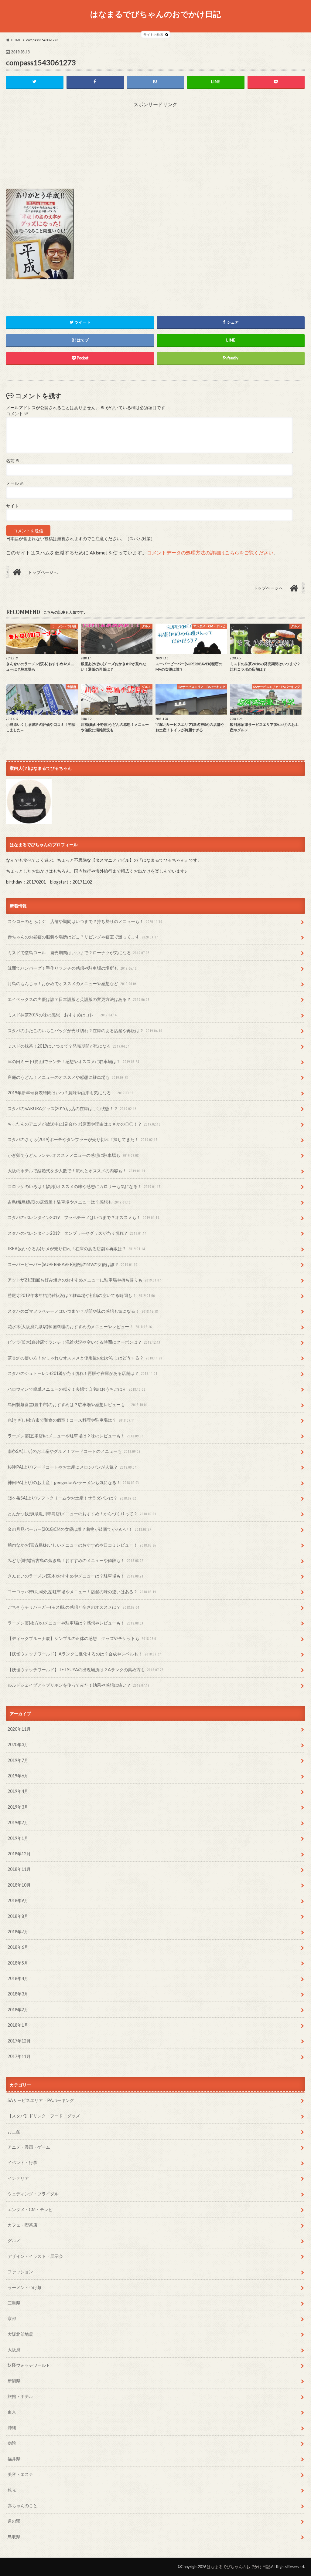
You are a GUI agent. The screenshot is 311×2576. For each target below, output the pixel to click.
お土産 (14, 2132)
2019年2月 (18, 1822)
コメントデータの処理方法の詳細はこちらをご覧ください (210, 552)
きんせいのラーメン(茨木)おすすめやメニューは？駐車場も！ (75, 1576)
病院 (12, 2443)
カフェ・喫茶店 (22, 2225)
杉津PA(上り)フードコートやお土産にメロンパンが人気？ (72, 1467)
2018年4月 (18, 1978)
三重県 (14, 2303)
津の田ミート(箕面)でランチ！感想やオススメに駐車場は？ (73, 1061)
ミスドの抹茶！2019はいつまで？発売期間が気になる (68, 1046)
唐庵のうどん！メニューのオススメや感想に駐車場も (68, 1077)
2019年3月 (18, 1807)
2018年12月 (19, 1854)
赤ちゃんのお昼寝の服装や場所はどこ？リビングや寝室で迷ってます (83, 937)
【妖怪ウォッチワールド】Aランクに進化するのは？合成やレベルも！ (84, 1654)
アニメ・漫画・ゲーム (29, 2147)
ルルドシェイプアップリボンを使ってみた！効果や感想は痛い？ (79, 1685)
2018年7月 (18, 1932)
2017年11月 (19, 2056)
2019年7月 (18, 1760)
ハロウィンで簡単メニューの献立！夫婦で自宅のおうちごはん (76, 1389)
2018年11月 (19, 1869)
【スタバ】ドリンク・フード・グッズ (44, 2116)
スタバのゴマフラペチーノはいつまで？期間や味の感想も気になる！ (83, 1311)
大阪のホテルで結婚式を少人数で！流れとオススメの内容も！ (76, 1171)
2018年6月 (18, 1947)
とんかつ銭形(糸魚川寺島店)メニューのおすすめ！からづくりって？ (82, 1514)
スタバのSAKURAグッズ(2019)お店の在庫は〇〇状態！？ (72, 1108)
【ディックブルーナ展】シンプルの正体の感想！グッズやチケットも (83, 1638)
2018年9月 (18, 1900)
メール (15, 483)
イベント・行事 (22, 2162)
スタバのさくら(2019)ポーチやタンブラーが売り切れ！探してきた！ (82, 1139)
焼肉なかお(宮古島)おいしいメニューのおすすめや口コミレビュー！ (82, 1545)
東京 (12, 2412)
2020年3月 (18, 1744)
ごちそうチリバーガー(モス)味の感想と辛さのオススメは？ (73, 1607)
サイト (12, 506)
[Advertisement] (155, 146)
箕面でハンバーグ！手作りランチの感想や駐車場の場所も (72, 968)
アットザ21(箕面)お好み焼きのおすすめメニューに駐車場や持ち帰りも (84, 1280)
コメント (17, 414)
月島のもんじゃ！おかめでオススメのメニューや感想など (72, 983)
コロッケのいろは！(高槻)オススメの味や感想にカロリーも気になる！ (84, 1186)
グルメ (14, 2240)
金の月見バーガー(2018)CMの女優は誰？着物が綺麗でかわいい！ (79, 1529)
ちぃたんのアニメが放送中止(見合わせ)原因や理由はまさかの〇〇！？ (84, 1124)
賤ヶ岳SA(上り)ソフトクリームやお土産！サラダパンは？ (72, 1498)
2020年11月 (19, 1729)
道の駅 (14, 2521)
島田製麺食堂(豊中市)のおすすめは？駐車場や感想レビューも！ (78, 1404)
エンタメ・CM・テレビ (30, 2209)
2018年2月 (18, 2010)
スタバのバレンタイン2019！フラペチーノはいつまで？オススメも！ (83, 1217)
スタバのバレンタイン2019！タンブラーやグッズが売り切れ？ (77, 1233)
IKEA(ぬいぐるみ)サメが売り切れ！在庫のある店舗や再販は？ (76, 1249)
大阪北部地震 (20, 2334)
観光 (12, 2490)
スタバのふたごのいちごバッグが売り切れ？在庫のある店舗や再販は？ (85, 1030)
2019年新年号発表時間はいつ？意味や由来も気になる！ (71, 1093)
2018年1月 (18, 2025)
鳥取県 (14, 2537)
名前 (13, 461)
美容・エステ (20, 2474)
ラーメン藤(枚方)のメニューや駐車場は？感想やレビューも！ (75, 1623)
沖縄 (12, 2428)
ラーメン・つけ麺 (25, 2287)
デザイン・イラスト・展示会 (35, 2256)
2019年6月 (18, 1776)
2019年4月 (18, 1791)
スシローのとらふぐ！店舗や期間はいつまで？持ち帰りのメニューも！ (85, 921)
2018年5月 (18, 1963)
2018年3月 (18, 1994)
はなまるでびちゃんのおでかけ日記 (155, 14)
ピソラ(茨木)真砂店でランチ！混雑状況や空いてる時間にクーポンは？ (84, 1342)
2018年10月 (19, 1885)
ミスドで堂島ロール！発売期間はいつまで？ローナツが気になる (79, 953)
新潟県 (14, 2381)
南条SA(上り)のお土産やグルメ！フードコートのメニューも (74, 1451)
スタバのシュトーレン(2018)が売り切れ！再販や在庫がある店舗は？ (82, 1373)
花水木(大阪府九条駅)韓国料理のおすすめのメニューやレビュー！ (80, 1327)
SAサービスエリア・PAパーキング (41, 2100)
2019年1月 (18, 1838)
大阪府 (14, 2350)
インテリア (18, 2178)
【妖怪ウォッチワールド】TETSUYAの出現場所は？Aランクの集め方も (85, 1670)
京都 (12, 2318)
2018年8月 (18, 1916)
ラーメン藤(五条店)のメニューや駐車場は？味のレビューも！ (75, 1436)
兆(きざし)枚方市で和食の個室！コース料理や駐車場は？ (71, 1420)
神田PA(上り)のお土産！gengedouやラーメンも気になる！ (73, 1482)
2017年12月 (19, 2041)
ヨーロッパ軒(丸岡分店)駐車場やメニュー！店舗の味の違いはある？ (82, 1592)
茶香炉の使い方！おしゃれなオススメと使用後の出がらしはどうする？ (85, 1358)
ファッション (20, 2272)
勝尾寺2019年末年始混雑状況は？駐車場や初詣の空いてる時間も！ (81, 1295)
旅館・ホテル (20, 2396)
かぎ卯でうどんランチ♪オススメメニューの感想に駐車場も (73, 1155)
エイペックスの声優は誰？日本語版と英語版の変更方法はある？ (79, 999)
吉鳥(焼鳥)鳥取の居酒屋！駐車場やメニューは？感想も (69, 1202)
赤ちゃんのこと (22, 2505)
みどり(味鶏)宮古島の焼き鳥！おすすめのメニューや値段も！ (75, 1560)
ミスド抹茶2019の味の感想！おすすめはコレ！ (62, 1015)
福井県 (14, 2459)
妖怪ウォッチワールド (29, 2365)
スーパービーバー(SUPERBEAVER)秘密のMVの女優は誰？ (72, 1264)
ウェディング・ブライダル (33, 2194)
